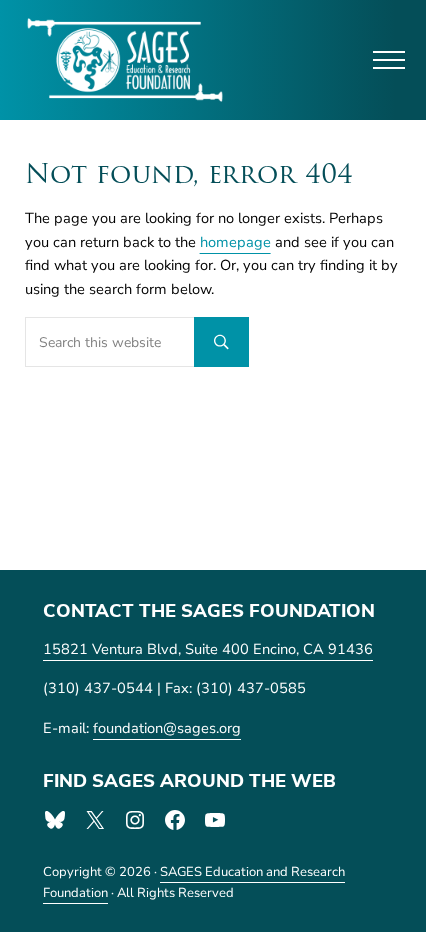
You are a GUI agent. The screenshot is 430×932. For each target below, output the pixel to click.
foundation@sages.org (167, 728)
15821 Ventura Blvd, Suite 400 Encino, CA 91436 (208, 649)
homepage (235, 242)
